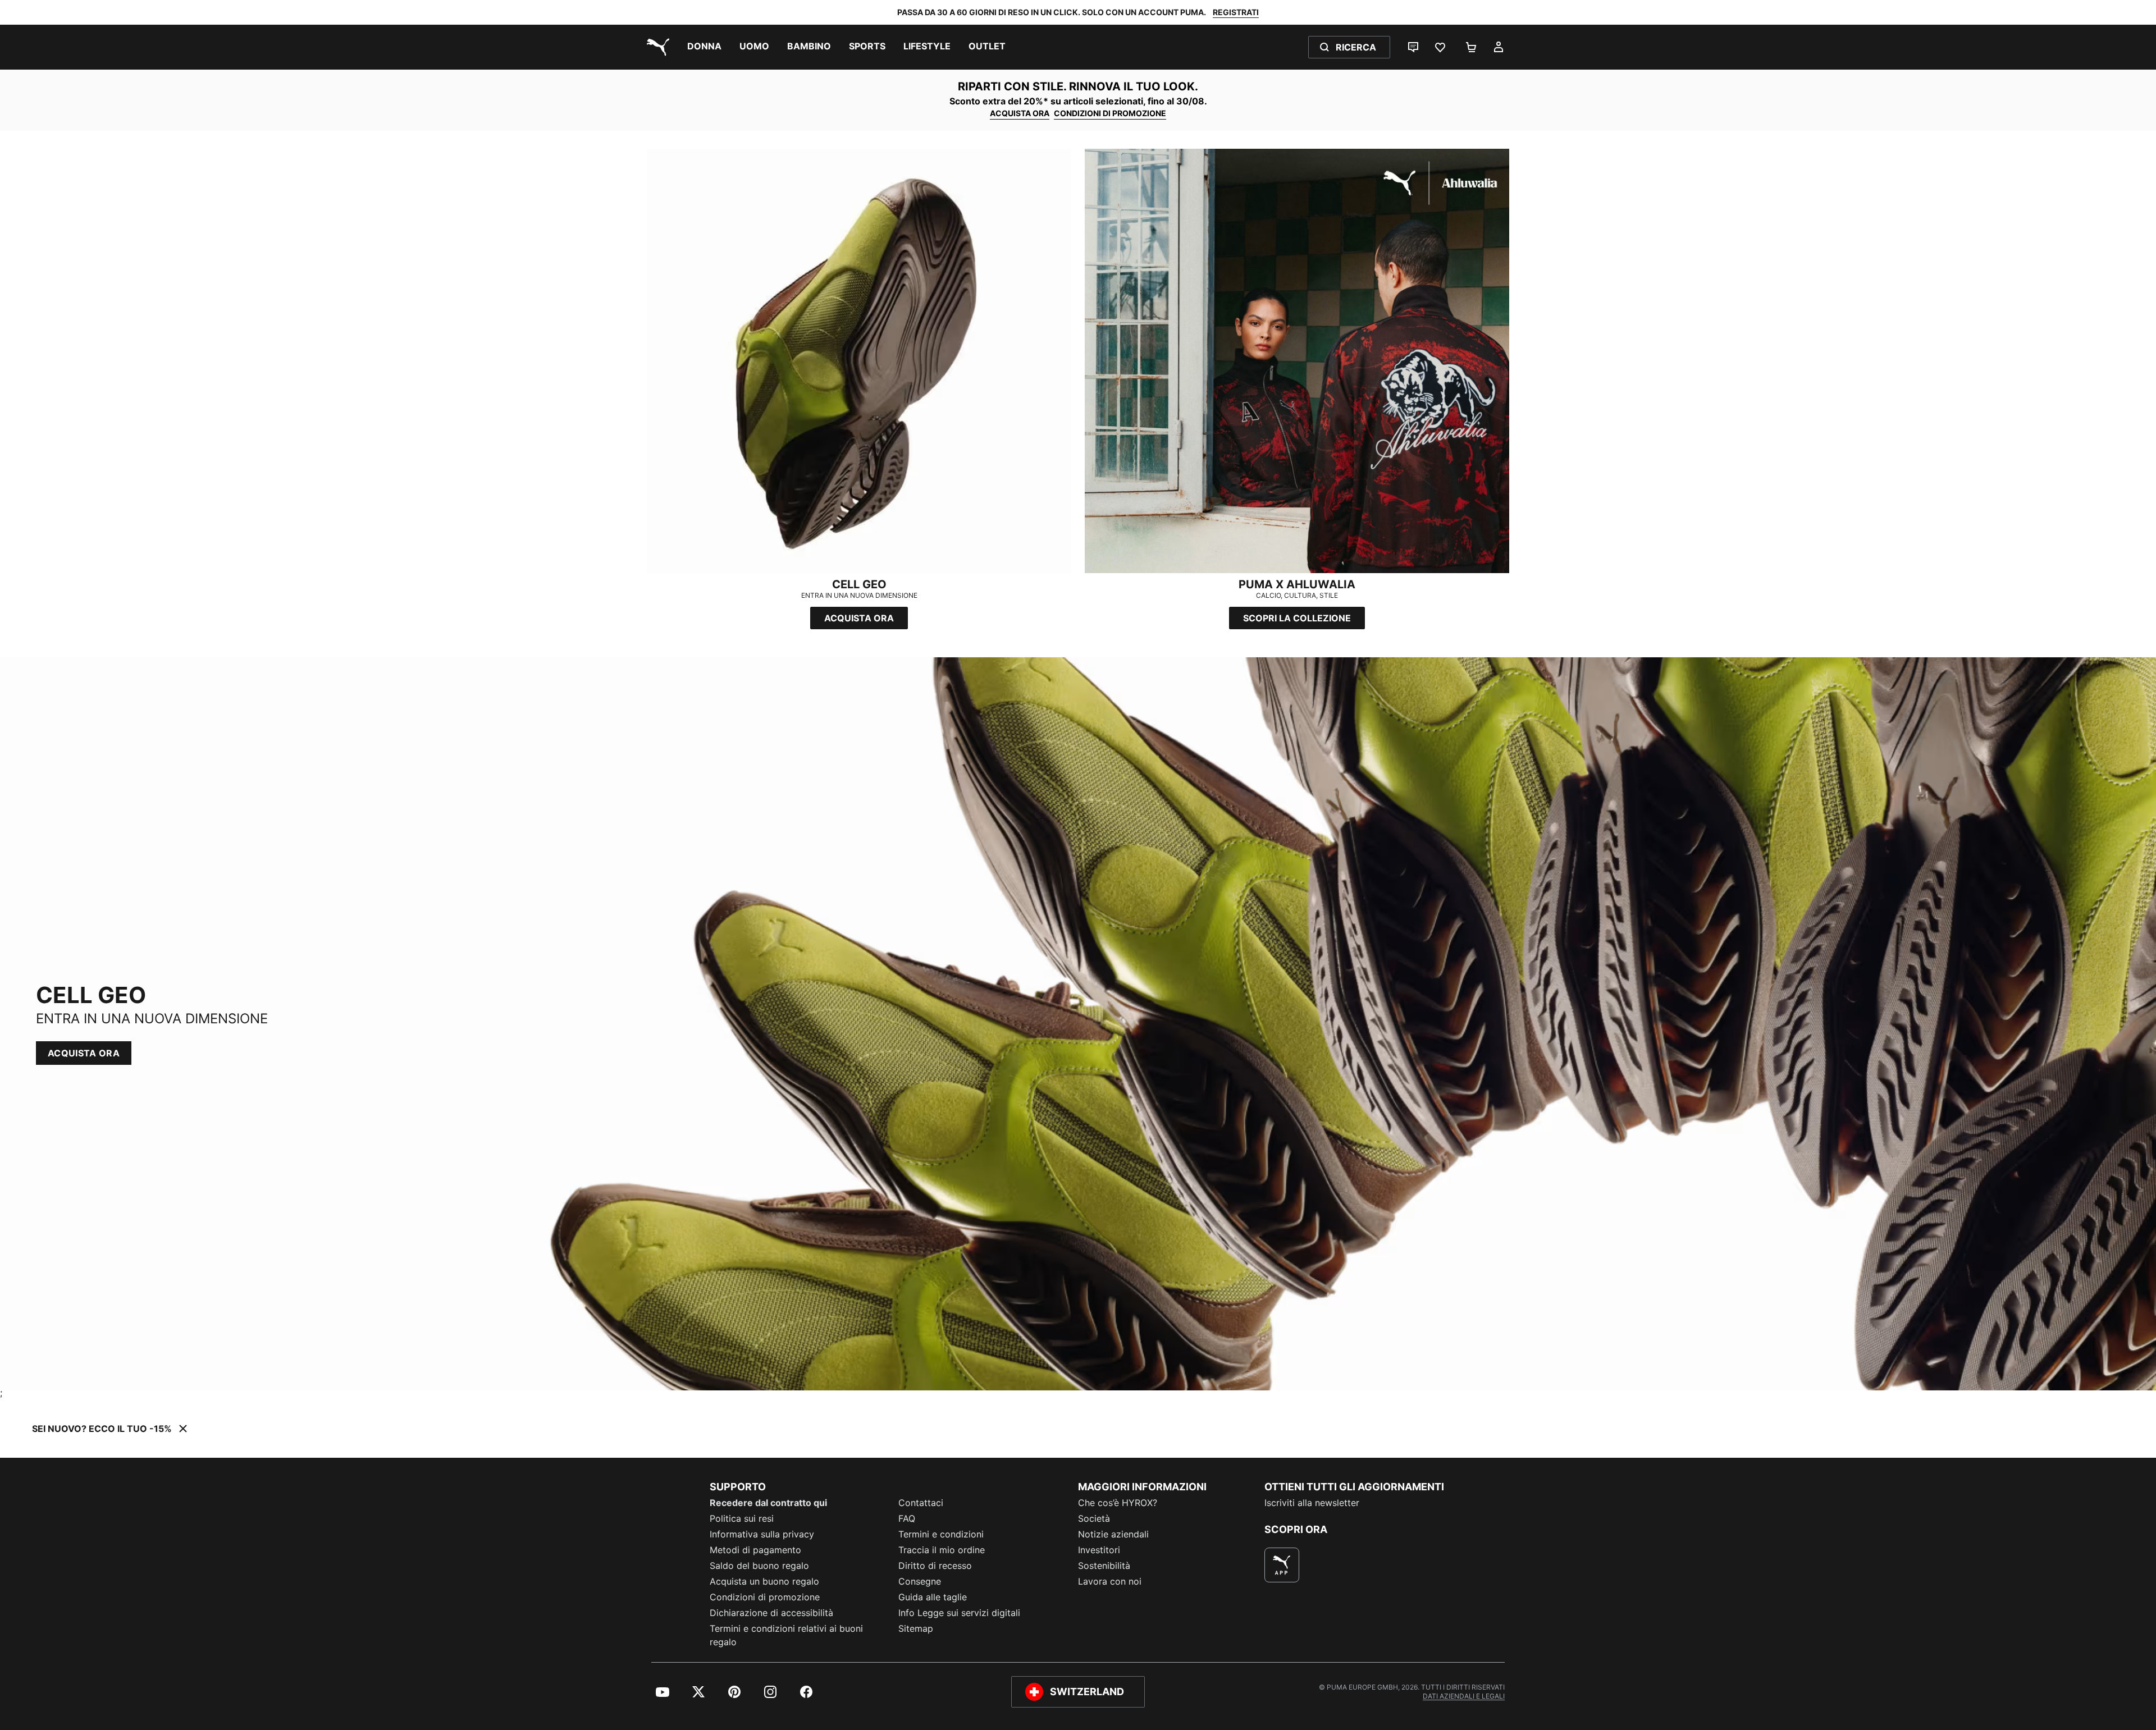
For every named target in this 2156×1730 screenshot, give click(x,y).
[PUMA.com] (656, 47)
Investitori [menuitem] (1099, 1550)
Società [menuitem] (1094, 1518)
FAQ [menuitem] (907, 1518)
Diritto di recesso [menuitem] (935, 1566)
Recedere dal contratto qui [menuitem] (768, 1503)
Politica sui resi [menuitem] (742, 1518)
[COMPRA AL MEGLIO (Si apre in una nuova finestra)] (1282, 1565)
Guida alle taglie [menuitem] (933, 1597)
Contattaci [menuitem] (921, 1503)
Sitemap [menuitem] (916, 1628)
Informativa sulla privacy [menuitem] (762, 1534)
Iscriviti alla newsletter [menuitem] (1312, 1503)
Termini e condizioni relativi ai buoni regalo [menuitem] (786, 1635)
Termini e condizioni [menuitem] (941, 1534)
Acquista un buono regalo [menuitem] (764, 1581)
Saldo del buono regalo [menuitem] (759, 1566)
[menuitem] (704, 47)
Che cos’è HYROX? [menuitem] (1118, 1503)
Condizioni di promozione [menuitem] (765, 1597)
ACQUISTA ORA (1020, 113)
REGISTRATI (1236, 12)
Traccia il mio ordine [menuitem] (942, 1550)
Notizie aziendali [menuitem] (1113, 1534)
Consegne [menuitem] (920, 1581)
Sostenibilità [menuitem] (1104, 1566)
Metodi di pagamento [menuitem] (755, 1550)
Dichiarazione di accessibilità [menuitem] (771, 1613)
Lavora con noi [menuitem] (1110, 1581)
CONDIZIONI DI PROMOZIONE (1110, 113)
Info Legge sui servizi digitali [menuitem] (959, 1613)
